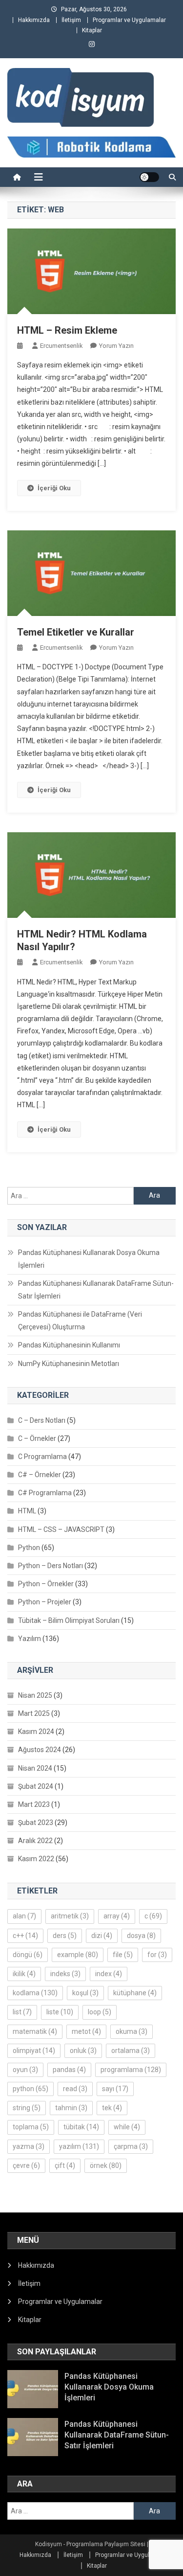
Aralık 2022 (35, 1841)
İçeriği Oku (54, 488)
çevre (26, 2166)
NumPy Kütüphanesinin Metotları (69, 1364)
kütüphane (135, 1993)
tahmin (71, 2108)
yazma (29, 2146)
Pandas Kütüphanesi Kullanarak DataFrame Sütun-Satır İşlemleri (96, 1290)
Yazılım (30, 1639)
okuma (132, 2031)
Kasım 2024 (36, 1732)
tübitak (81, 2127)
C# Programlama (45, 1493)
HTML (27, 1511)
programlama (131, 2070)
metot (86, 2031)
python (30, 2089)
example (78, 1955)
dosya (141, 1936)
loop (100, 2012)
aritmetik (70, 1916)
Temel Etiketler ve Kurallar (76, 632)
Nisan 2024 (35, 1768)
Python (29, 1548)
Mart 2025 (34, 1713)
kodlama (35, 1993)
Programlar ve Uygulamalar (129, 20)
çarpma (131, 2146)
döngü (28, 1955)
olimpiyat (34, 2051)
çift (65, 2166)
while (127, 2127)
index (109, 1974)
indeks (65, 1974)
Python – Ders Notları (51, 1566)
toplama (31, 2127)
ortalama (131, 2051)
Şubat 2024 (36, 1786)
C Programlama (42, 1457)
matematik (35, 2031)
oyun (25, 2070)
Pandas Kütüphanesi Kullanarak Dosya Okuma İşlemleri (89, 1259)
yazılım (79, 2146)
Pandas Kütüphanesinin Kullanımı (69, 1345)
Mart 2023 (34, 1804)
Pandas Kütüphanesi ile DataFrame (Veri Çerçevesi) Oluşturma (80, 1321)
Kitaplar (92, 30)
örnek (106, 2166)
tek (112, 2108)
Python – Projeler (45, 1602)
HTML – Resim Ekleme (67, 330)
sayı (115, 2089)
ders (65, 1936)
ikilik (24, 1974)
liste (60, 2012)
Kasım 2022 (36, 1859)
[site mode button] (149, 177)
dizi (102, 1936)
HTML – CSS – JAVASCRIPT (61, 1529)
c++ (25, 1936)
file (123, 1955)
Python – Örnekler (46, 1584)
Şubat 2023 (36, 1823)
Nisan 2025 (35, 1695)
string (27, 2108)
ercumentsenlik (61, 346)
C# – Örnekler (40, 1475)
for (157, 1955)
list (22, 2012)
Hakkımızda (34, 20)
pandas (69, 2070)
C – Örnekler (37, 1438)
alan (24, 1916)
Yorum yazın (116, 346)
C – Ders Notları (42, 1420)
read (75, 2089)
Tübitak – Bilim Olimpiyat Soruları (69, 1620)
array (117, 1916)
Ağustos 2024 (40, 1750)
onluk (83, 2051)
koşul (85, 1993)
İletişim (71, 20)
